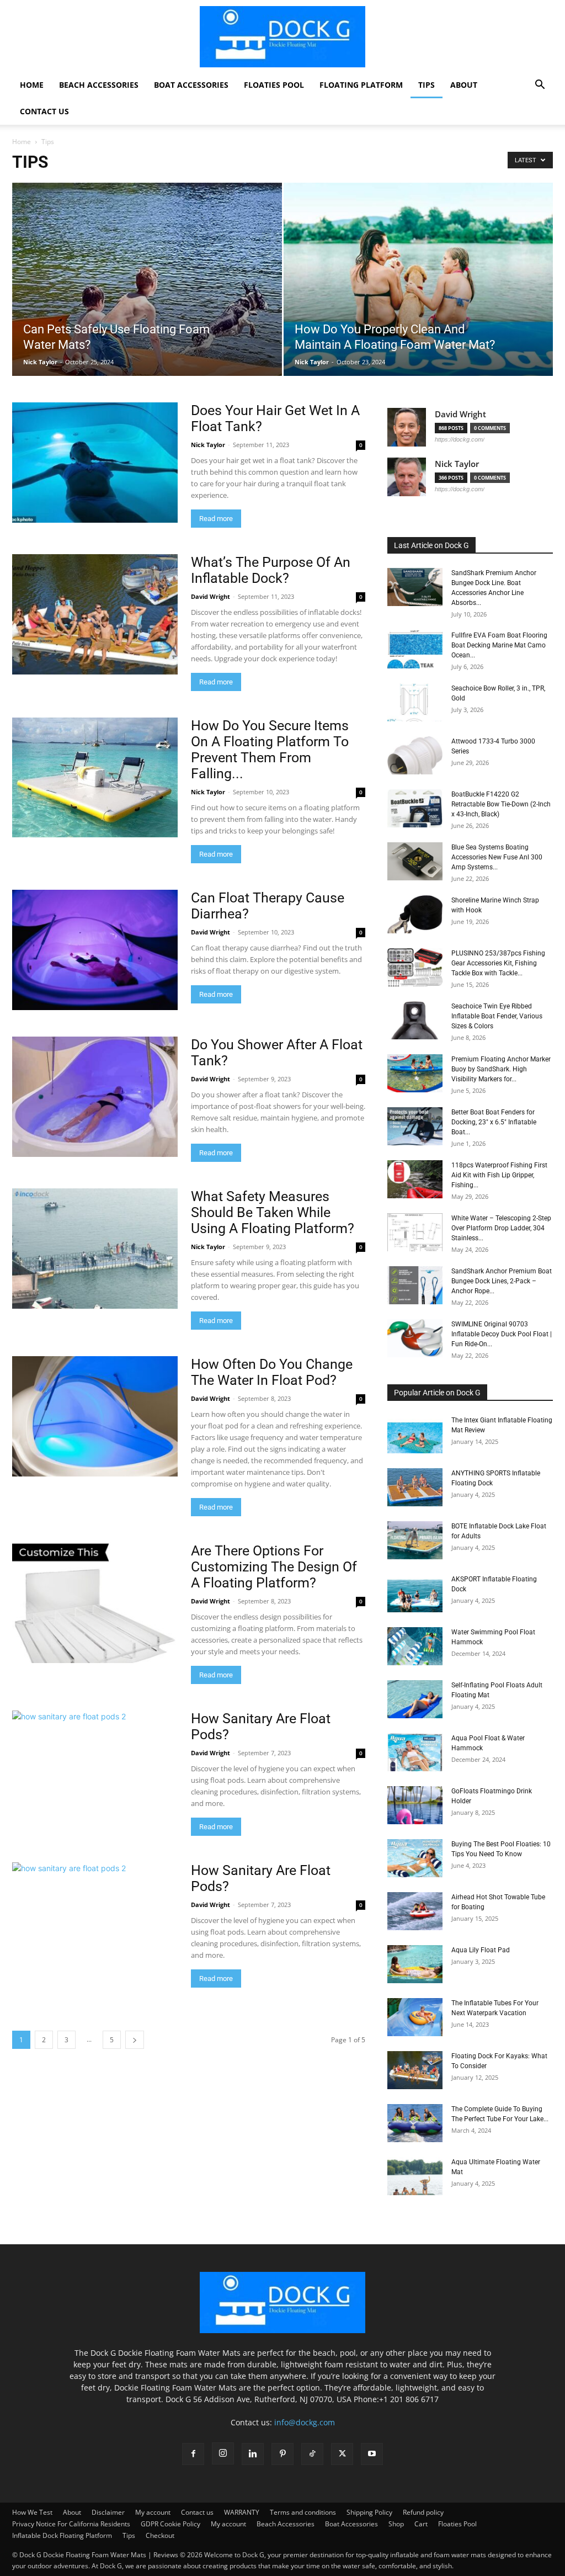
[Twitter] (342, 2454)
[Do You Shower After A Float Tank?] (95, 1097)
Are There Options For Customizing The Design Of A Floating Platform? (274, 1567)
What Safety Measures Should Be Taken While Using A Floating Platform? (273, 1212)
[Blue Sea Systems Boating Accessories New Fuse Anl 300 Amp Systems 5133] (415, 861)
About (464, 85)
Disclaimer (108, 2512)
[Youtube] (372, 2454)
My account (153, 2512)
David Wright (210, 596)
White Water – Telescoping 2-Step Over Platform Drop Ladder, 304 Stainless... (501, 1228)
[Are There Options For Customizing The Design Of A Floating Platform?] (95, 1603)
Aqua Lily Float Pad (481, 1950)
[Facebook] (193, 2454)
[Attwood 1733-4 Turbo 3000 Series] (415, 755)
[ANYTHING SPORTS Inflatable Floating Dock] (415, 1487)
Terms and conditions (303, 2512)
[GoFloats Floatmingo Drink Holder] (415, 1805)
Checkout (160, 2535)
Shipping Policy (369, 2512)
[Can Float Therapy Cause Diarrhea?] (95, 950)
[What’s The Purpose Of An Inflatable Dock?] (95, 614)
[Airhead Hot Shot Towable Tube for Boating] (415, 1911)
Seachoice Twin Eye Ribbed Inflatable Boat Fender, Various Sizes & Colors (497, 1016)
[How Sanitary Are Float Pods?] (95, 1771)
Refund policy (423, 2512)
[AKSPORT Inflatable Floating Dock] (415, 1593)
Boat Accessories (191, 85)
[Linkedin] (253, 2454)
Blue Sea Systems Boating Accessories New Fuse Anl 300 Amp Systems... (497, 857)
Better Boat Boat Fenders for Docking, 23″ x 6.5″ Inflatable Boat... (494, 1122)
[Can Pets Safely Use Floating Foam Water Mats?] (147, 318)
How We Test (32, 2512)
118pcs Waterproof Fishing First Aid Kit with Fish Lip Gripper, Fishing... (499, 1175)
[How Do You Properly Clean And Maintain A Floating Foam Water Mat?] (419, 299)
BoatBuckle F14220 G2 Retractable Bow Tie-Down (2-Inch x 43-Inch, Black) (501, 804)
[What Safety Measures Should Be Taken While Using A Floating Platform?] (95, 1249)
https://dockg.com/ (460, 439)
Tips (427, 85)
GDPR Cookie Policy (170, 2524)
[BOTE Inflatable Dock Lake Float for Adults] (415, 1540)
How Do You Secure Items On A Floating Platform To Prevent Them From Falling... (270, 750)
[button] (540, 86)
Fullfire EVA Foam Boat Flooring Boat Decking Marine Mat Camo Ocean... (499, 645)
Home (32, 85)
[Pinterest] (282, 2454)
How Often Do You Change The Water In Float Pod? (272, 1372)
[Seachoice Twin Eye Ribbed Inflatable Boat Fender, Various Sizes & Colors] (415, 1020)
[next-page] (135, 2040)
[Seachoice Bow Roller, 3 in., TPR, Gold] (415, 702)
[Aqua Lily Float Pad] (415, 1964)
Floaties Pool (274, 85)
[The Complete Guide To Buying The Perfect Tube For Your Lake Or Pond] (415, 2123)
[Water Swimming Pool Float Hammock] (415, 1646)
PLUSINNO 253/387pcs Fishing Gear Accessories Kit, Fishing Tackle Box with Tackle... (498, 963)
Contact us (44, 111)
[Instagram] (223, 2453)
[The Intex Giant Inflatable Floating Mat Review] (415, 1434)
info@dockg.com (305, 2422)
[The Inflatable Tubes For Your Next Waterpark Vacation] (415, 2017)
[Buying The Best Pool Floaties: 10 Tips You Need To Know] (415, 1858)
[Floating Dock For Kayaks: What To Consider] (415, 2070)
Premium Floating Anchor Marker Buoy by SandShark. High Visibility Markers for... (501, 1069)
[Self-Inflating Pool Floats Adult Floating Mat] (415, 1699)
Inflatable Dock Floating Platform (62, 2535)
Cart (421, 2524)
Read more (216, 519)
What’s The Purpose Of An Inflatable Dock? (271, 570)
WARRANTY (242, 2512)
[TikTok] (312, 2454)
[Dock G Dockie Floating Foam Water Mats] (282, 37)
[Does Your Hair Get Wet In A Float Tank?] (95, 463)
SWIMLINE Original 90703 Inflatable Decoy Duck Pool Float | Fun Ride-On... (502, 1334)
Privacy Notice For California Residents (71, 2524)
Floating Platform (361, 85)
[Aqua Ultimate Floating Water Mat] (415, 2176)
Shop (396, 2524)
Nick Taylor (40, 362)
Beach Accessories (99, 85)
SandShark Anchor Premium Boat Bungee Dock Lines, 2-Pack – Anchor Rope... (502, 1281)
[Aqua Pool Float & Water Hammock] (415, 1752)
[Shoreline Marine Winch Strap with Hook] (415, 914)
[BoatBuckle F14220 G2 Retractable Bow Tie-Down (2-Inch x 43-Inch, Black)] (415, 808)
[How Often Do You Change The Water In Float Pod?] (95, 1416)
